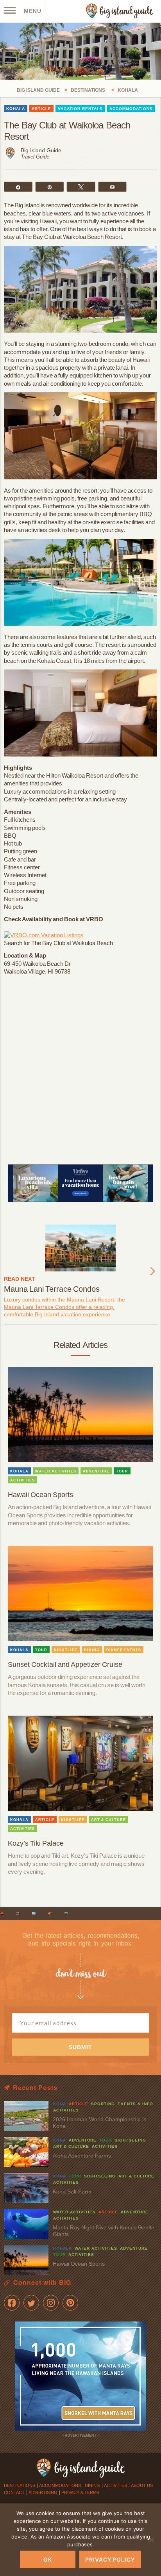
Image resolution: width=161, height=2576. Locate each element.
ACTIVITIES (22, 1480)
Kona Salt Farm (72, 2191)
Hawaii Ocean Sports (40, 1495)
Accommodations (60, 2485)
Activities (115, 2485)
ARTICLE (41, 109)
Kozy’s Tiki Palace (36, 1843)
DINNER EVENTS (124, 1650)
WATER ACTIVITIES (56, 1471)
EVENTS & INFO (135, 2104)
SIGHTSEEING (130, 2140)
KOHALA (16, 109)
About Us (142, 2485)
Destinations (20, 2485)
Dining (92, 2485)
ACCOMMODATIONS (131, 109)
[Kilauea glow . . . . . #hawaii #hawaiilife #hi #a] (2, 1914)
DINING (92, 1650)
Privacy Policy (110, 2559)
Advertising (43, 2492)
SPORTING (103, 2104)
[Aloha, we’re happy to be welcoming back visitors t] (50, 1914)
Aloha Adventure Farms (82, 2156)
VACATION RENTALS (80, 109)
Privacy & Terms (80, 2492)
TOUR (122, 1471)
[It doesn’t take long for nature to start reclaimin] (66, 1914)
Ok (48, 2559)
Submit (80, 2047)
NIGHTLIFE (66, 1650)
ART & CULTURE (108, 1820)
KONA (60, 2104)
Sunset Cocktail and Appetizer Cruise (65, 1665)
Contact (14, 2492)
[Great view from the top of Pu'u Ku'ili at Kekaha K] (34, 1914)
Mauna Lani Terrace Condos (52, 1289)
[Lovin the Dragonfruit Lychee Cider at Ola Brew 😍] (18, 1914)
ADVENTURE (96, 1471)
